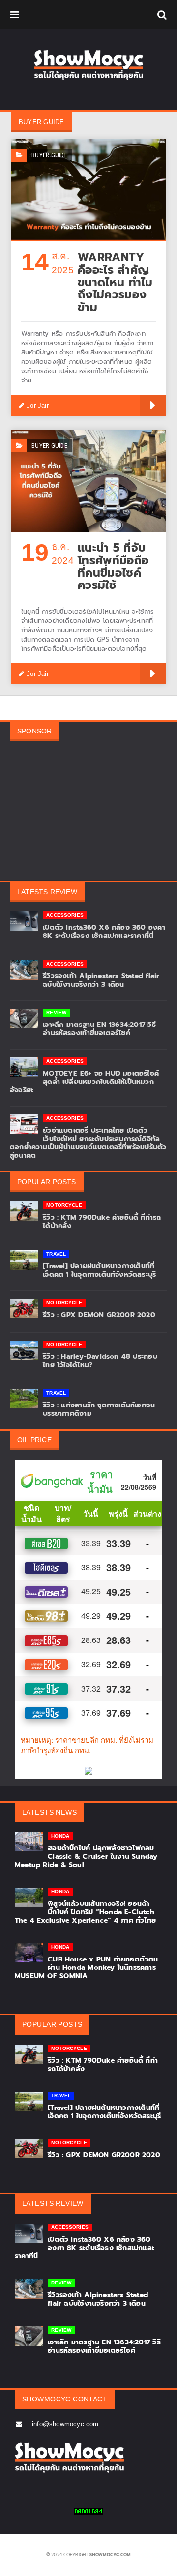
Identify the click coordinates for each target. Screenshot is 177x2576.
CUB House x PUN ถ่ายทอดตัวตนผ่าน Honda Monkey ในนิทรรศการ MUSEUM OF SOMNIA (87, 1968)
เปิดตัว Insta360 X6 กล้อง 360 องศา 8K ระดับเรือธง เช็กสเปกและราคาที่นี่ (104, 932)
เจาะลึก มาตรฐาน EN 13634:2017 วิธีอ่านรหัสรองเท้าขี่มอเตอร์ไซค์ (99, 1029)
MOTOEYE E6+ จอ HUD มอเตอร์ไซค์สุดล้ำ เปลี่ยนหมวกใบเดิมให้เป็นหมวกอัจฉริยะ (84, 1082)
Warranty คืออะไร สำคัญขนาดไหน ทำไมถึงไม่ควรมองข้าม (115, 282)
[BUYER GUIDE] (88, 143)
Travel (56, 1254)
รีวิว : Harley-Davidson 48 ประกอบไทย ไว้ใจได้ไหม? (100, 1361)
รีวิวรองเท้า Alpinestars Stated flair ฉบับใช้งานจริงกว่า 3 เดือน (101, 980)
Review (56, 1012)
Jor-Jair (38, 405)
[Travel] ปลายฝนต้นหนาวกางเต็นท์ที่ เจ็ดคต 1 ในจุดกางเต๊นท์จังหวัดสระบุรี (99, 1270)
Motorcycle (64, 1205)
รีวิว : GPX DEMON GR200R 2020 (99, 1315)
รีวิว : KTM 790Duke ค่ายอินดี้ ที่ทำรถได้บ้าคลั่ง (102, 1222)
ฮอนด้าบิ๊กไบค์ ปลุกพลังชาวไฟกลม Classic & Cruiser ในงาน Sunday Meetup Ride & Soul (86, 1857)
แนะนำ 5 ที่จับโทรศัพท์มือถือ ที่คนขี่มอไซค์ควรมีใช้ (113, 567)
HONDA (60, 1836)
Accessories (65, 915)
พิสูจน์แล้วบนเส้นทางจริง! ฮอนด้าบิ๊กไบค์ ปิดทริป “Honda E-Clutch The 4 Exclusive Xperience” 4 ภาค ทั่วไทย (85, 1912)
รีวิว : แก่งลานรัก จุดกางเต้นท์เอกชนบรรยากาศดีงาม (99, 1409)
